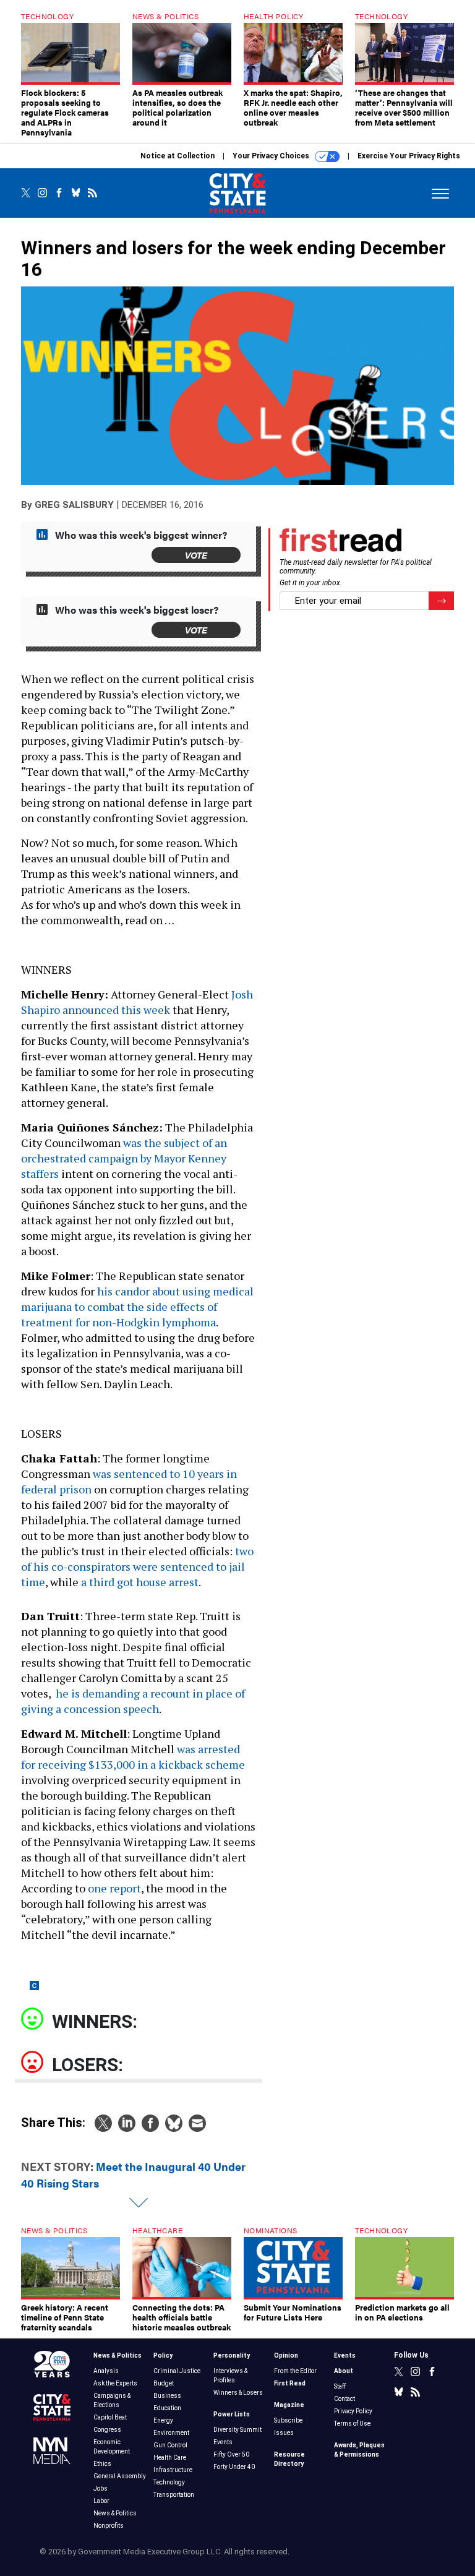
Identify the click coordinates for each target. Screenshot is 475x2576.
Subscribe (288, 2420)
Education (167, 2408)
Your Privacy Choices (272, 156)
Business (167, 2396)
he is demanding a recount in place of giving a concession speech (133, 1701)
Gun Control (170, 2445)
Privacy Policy (353, 2411)
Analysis (106, 2371)
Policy (163, 2355)
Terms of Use (352, 2424)
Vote (196, 555)
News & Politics (118, 2355)
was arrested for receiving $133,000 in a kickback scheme (133, 1757)
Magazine (289, 2405)
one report (114, 1888)
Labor (101, 2501)
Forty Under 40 (234, 2467)
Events (223, 2442)
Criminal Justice (177, 2371)
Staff (340, 2386)
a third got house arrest (140, 1582)
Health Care (170, 2458)
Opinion (286, 2355)
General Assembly (120, 2476)
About (344, 2371)
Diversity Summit (237, 2430)
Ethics (102, 2464)
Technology (169, 2482)
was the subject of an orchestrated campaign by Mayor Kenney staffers (124, 1158)
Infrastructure (173, 2470)
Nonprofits (109, 2526)
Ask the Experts (115, 2383)
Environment (171, 2433)
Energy (163, 2420)
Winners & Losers (238, 2393)
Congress (107, 2430)
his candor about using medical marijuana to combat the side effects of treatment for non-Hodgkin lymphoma (137, 1307)
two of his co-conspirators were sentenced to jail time (137, 1566)
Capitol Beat (110, 2417)
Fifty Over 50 (231, 2454)
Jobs (101, 2488)
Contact (344, 2399)
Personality (232, 2355)
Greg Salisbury (74, 505)
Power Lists (232, 2414)
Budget (164, 2383)
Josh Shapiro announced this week (137, 1002)
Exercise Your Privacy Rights (409, 156)
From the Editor (295, 2371)
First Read (290, 2383)
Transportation (174, 2495)
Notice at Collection (178, 156)
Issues (284, 2433)
